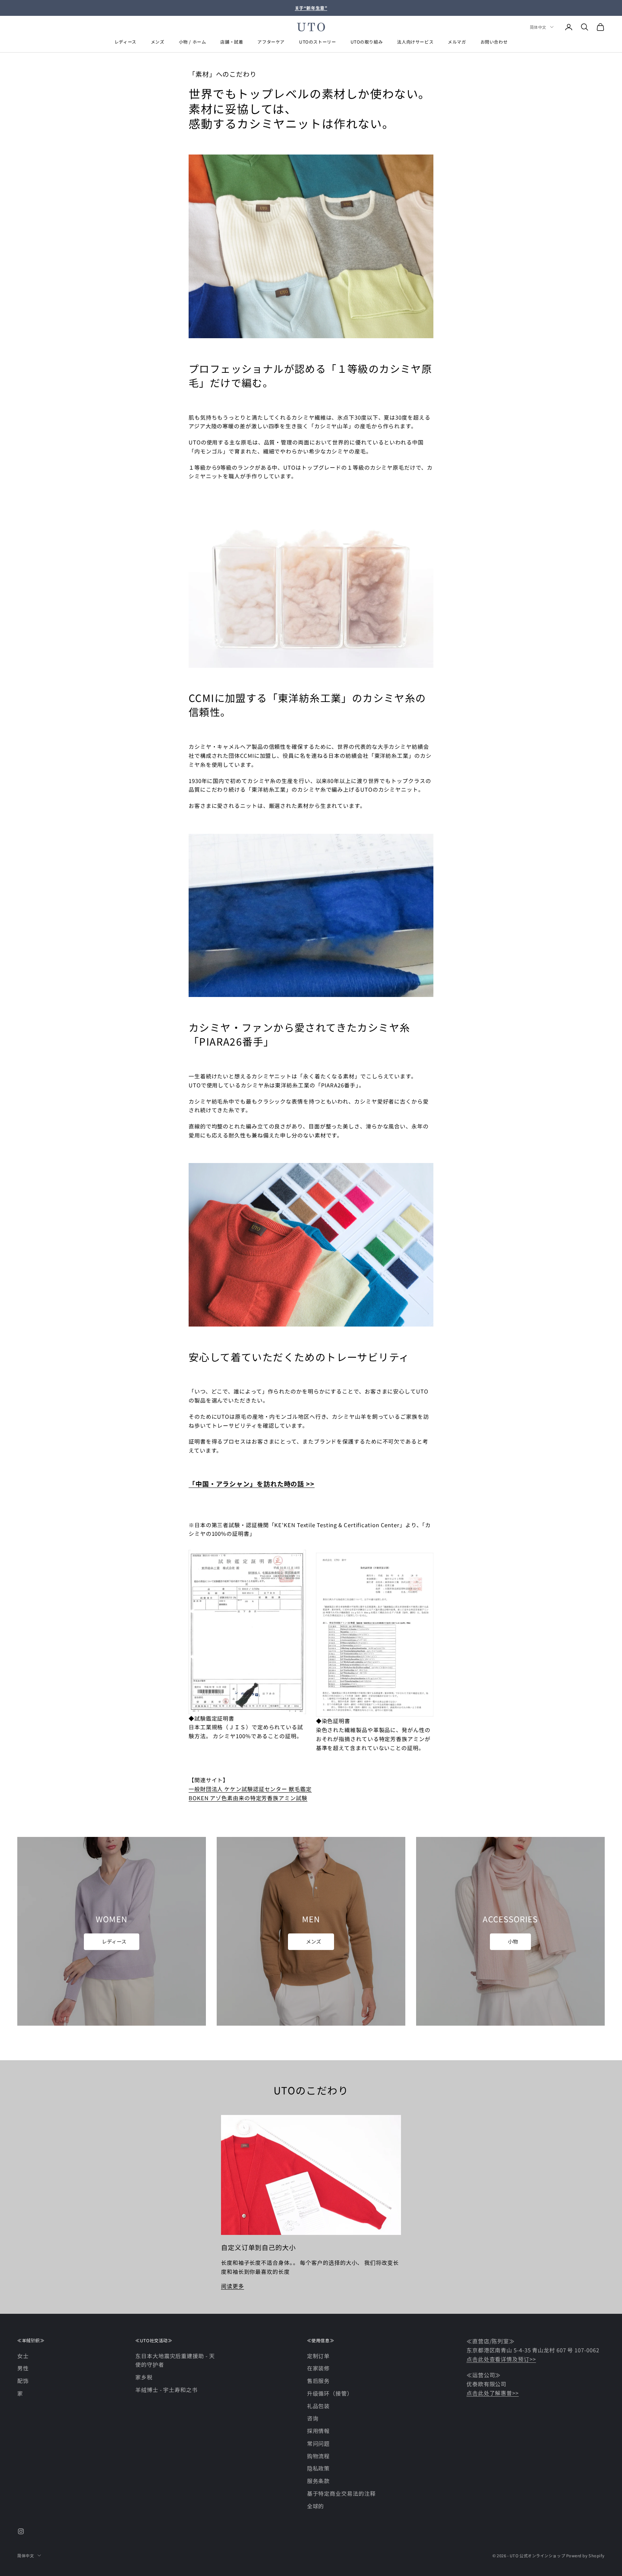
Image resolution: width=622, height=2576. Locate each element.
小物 (513, 1941)
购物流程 (319, 2456)
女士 (23, 2356)
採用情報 (319, 2431)
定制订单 (319, 2356)
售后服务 (319, 2381)
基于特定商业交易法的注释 (341, 2493)
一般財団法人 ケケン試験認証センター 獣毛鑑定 (250, 1789)
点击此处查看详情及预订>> (501, 2359)
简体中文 (538, 27)
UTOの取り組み (367, 42)
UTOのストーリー (317, 42)
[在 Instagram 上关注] (21, 2531)
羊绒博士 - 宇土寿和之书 (166, 2390)
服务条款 (319, 2481)
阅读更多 (233, 2286)
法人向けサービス (415, 42)
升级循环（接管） (330, 2393)
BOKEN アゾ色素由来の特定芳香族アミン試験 (248, 1798)
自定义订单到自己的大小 (258, 2247)
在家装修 (319, 2368)
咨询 (313, 2418)
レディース (125, 42)
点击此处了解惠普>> (493, 2393)
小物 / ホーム (193, 42)
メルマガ (457, 42)
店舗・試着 (232, 42)
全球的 (316, 2506)
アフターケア (271, 42)
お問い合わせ (494, 42)
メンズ (158, 42)
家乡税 (144, 2377)
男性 (23, 2368)
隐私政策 (319, 2468)
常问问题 (319, 2443)
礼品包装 (319, 2406)
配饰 (23, 2381)
